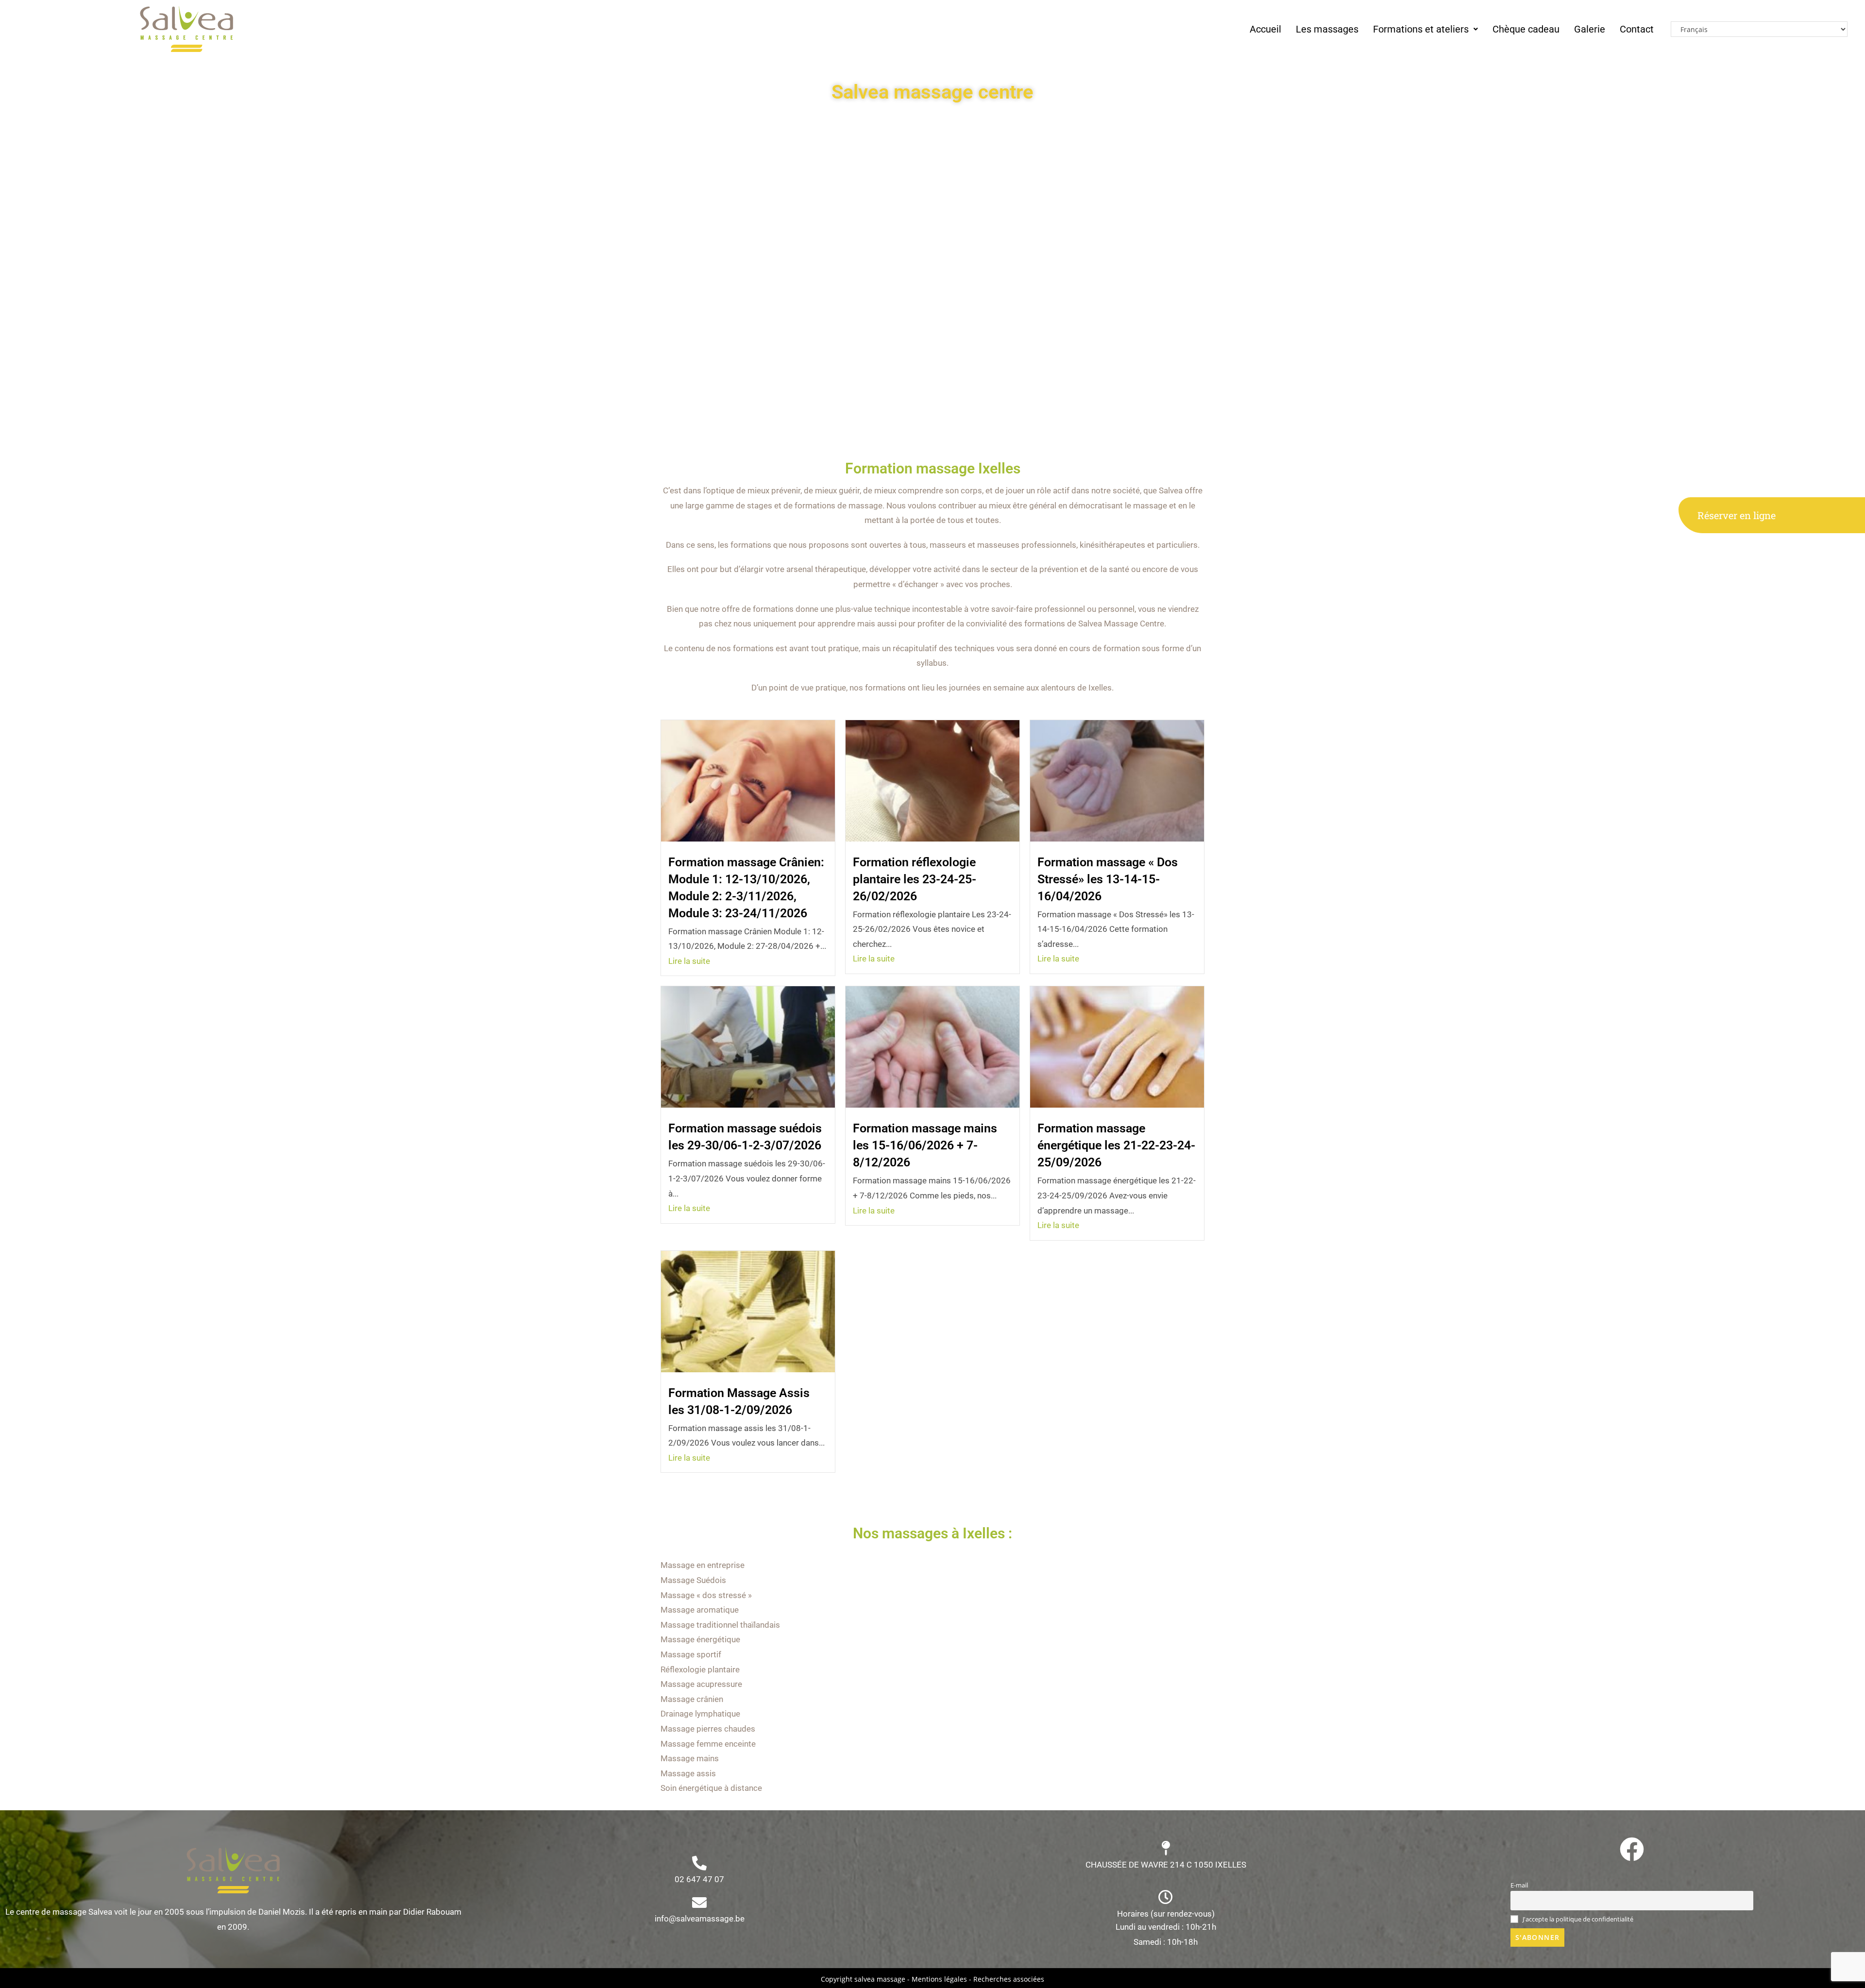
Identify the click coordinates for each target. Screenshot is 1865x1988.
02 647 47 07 (699, 1879)
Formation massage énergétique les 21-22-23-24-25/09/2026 (1116, 1145)
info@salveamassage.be (700, 1919)
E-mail (1519, 1885)
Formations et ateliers (1421, 29)
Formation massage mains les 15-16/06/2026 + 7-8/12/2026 (925, 1145)
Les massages (1327, 29)
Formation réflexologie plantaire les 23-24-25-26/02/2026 (915, 879)
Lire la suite (689, 961)
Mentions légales (939, 1979)
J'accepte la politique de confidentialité (1577, 1919)
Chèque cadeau (1526, 29)
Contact (1637, 29)
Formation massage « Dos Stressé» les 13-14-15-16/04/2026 (1108, 879)
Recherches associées (1009, 1979)
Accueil (1265, 29)
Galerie (1590, 29)
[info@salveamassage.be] (699, 1903)
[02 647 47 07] (699, 1863)
